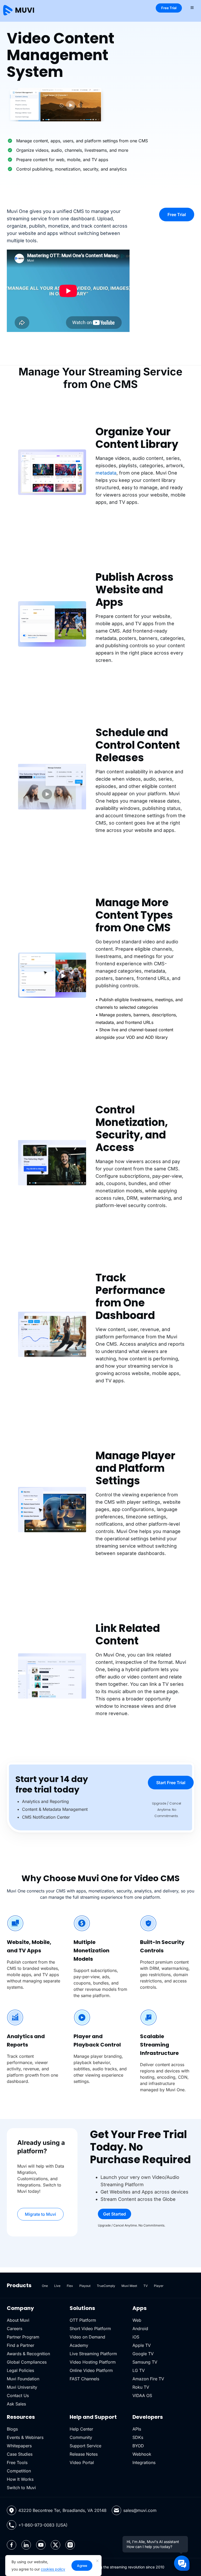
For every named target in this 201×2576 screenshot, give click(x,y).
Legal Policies (20, 2370)
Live (57, 2286)
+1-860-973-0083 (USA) (43, 2525)
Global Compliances (27, 2362)
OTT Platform (83, 2320)
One (45, 2286)
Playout (85, 2286)
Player (159, 2286)
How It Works (20, 2479)
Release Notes (84, 2454)
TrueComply (106, 2286)
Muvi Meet (129, 2286)
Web (137, 2320)
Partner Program (23, 2337)
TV (146, 2286)
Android (140, 2329)
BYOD (138, 2446)
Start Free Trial (171, 1783)
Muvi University (22, 2387)
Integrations (144, 2462)
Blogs (12, 2429)
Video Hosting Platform (93, 2362)
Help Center (81, 2429)
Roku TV (141, 2387)
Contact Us (18, 2395)
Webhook (142, 2454)
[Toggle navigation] (192, 7)
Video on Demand (87, 2337)
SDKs (138, 2437)
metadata (106, 473)
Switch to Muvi (21, 2488)
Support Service (85, 2446)
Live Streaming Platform (93, 2354)
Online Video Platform (91, 2370)
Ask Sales (16, 2404)
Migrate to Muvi (40, 2214)
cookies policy (53, 2569)
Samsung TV (145, 2362)
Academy (79, 2345)
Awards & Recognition (28, 2354)
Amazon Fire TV (148, 2379)
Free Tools (17, 2462)
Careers (15, 2329)
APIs (137, 2429)
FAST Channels (84, 2379)
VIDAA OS (142, 2395)
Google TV (143, 2354)
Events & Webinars (25, 2437)
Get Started (115, 2214)
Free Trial (169, 8)
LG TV (139, 2370)
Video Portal (82, 2462)
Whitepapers (19, 2446)
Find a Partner (21, 2345)
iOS (136, 2337)
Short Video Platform (90, 2329)
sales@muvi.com (140, 2510)
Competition (19, 2471)
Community (81, 2437)
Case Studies (20, 2454)
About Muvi (18, 2320)
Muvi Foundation (23, 2379)
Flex (70, 2286)
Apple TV (142, 2345)
